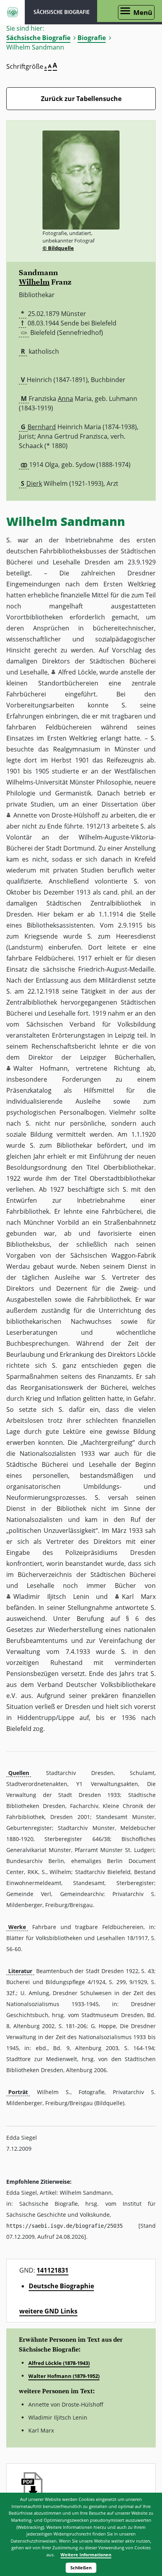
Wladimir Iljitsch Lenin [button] (51, 1597)
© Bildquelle (58, 248)
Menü (143, 12)
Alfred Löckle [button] (77, 672)
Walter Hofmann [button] (40, 1068)
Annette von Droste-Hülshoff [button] (56, 815)
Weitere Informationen (86, 2555)
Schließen (81, 2568)
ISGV (12, 12)
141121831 (52, 2270)
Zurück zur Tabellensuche (81, 99)
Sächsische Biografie (38, 38)
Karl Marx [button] (139, 1597)
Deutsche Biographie (61, 2286)
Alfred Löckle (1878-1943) (59, 2363)
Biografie (92, 38)
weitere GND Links (48, 2311)
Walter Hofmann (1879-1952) (64, 2376)
